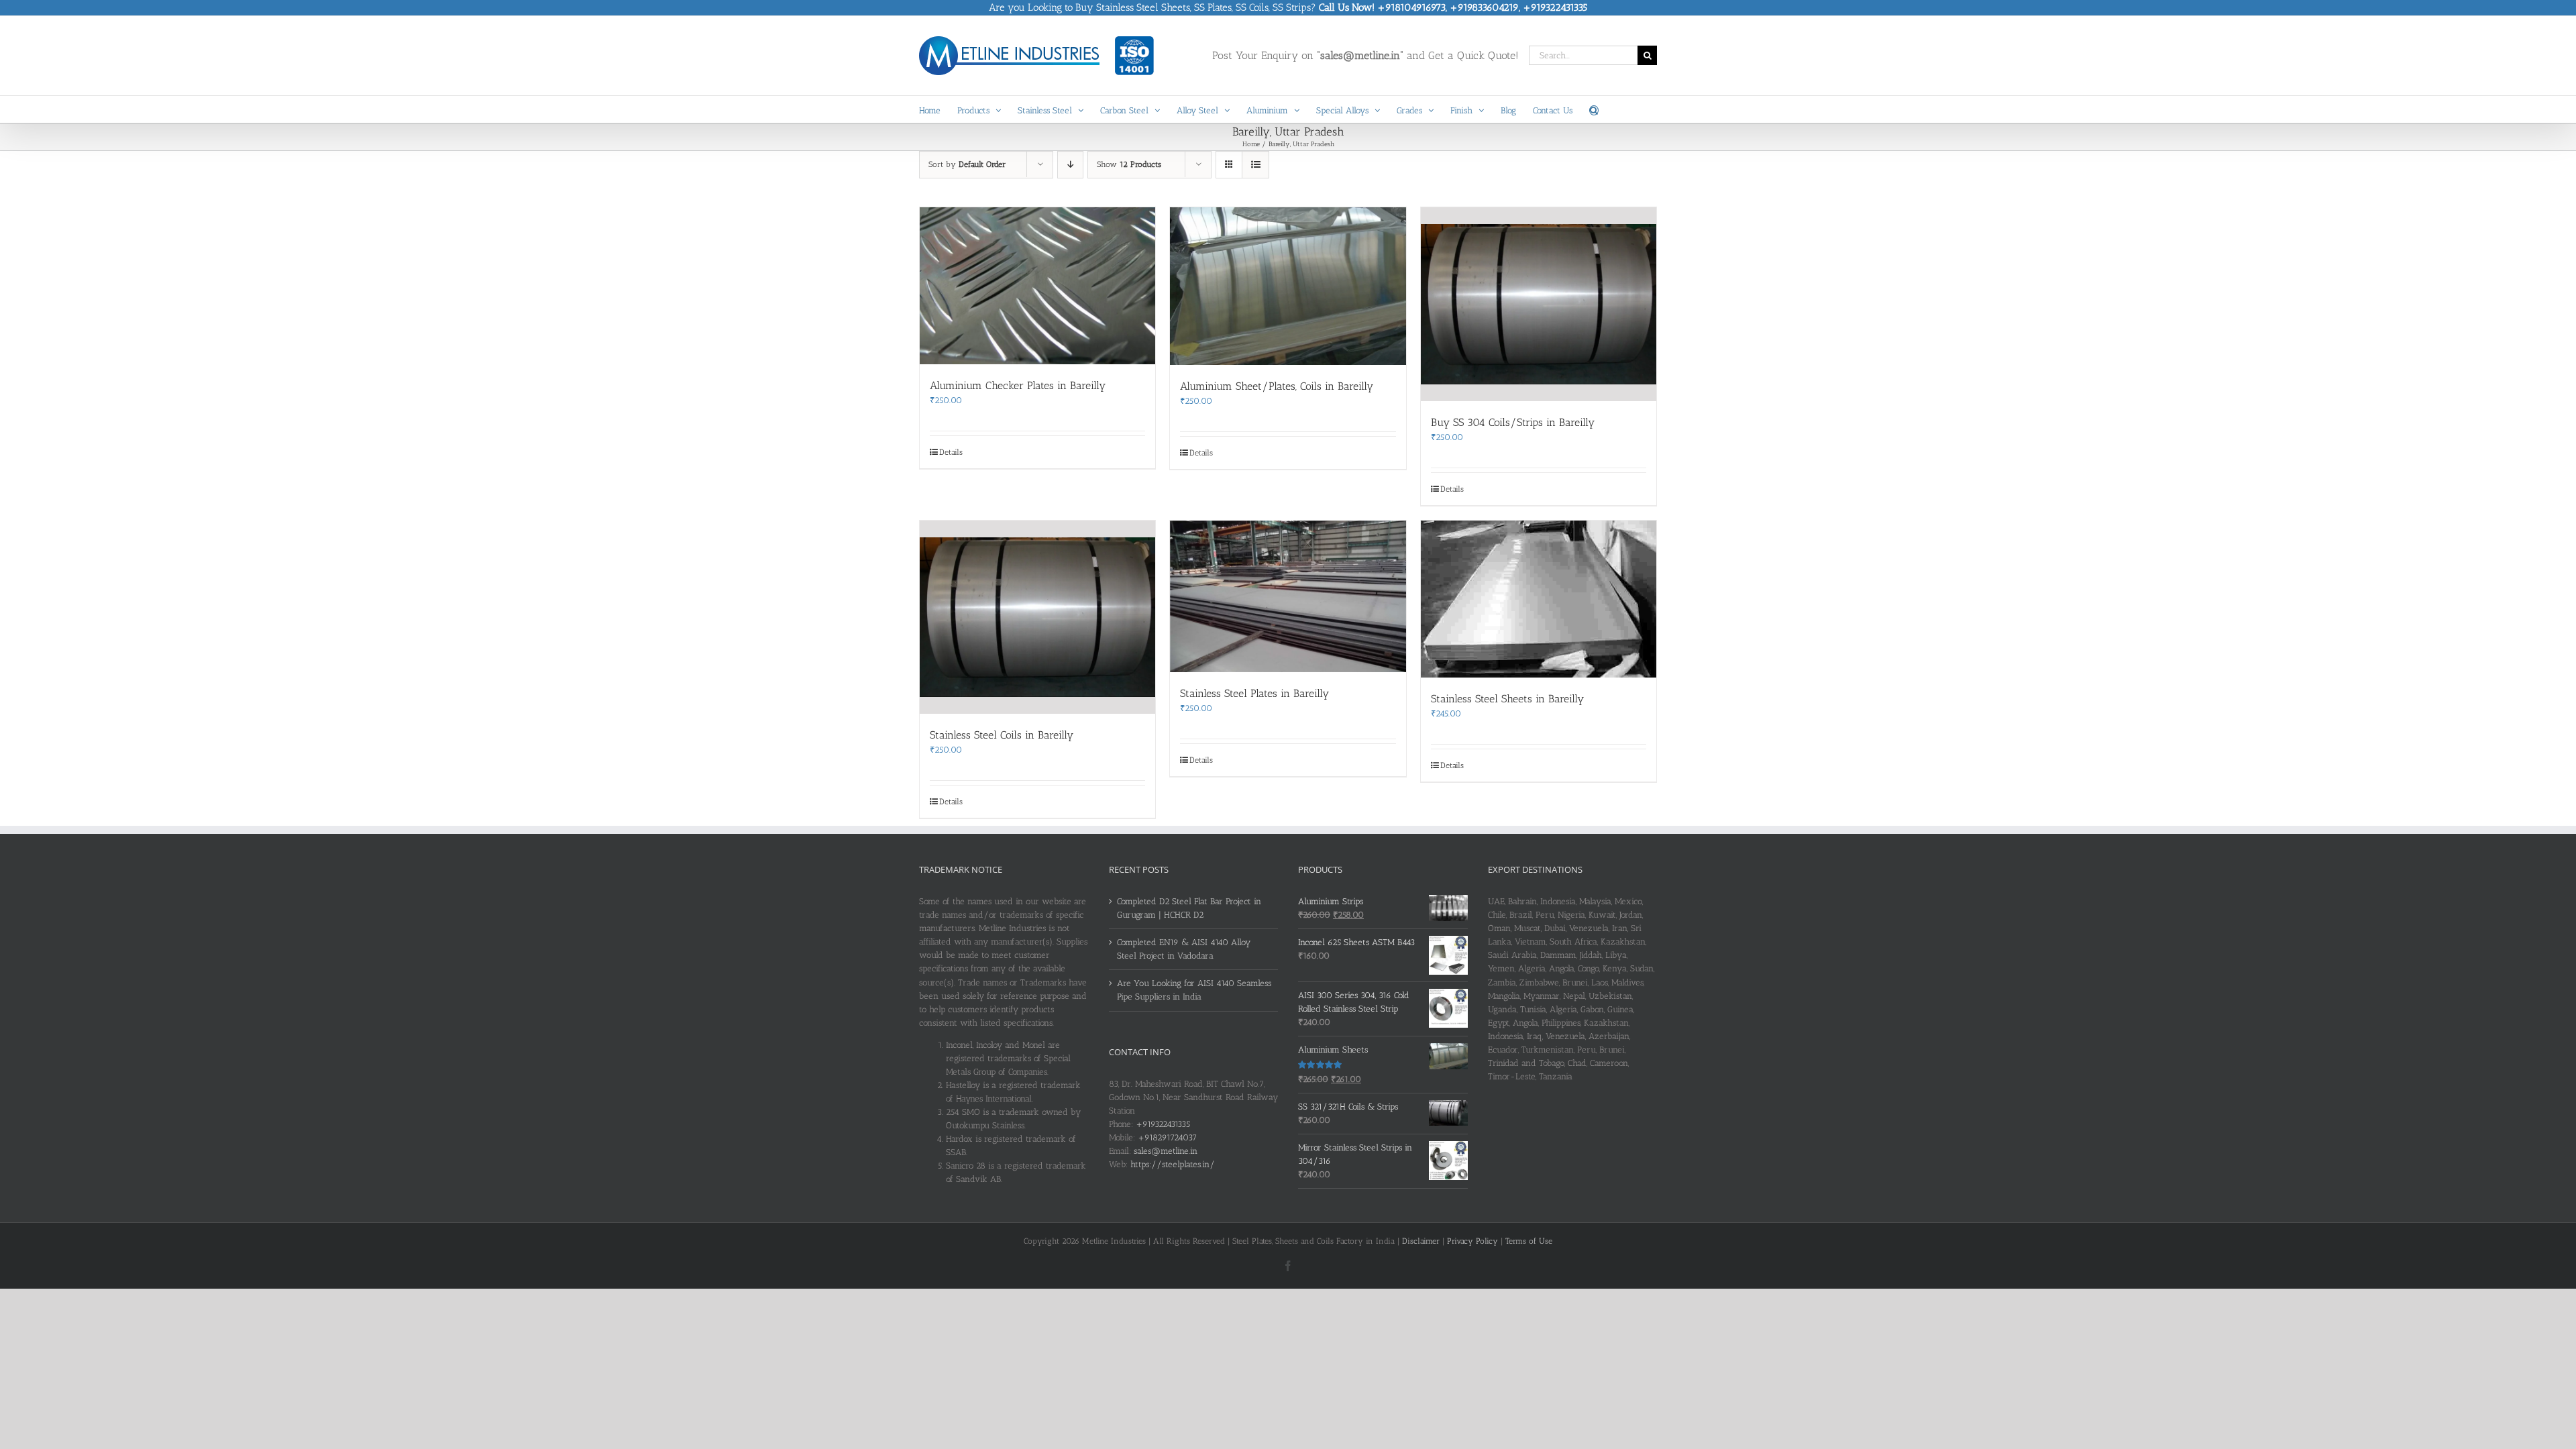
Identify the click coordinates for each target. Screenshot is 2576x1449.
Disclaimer (1421, 1241)
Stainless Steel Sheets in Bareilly (1507, 699)
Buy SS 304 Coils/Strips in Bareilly (1513, 422)
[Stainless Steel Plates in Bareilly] (1288, 596)
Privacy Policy (1472, 1241)
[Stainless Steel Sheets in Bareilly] (1539, 599)
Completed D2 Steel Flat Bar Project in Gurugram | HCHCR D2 (1189, 908)
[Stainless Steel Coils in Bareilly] (1037, 618)
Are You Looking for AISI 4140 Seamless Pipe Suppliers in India (1194, 990)
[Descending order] (1070, 165)
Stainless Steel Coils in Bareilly (1002, 735)
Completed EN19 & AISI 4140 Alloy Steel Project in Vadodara (1184, 949)
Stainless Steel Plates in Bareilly (1254, 693)
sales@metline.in (1166, 1151)
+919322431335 (1163, 1124)
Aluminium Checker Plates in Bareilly (1018, 385)
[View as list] (1255, 165)
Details (951, 452)
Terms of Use (1529, 1241)
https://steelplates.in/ (1173, 1164)
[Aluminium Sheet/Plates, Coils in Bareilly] (1288, 286)
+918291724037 (1167, 1137)
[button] (1594, 109)
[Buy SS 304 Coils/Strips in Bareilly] (1539, 304)
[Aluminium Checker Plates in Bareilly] (1037, 286)
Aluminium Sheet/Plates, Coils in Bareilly (1277, 386)
